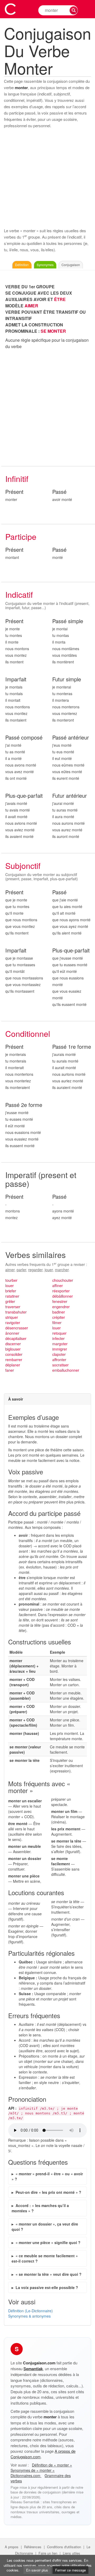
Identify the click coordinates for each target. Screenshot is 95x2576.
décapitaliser (16, 1338)
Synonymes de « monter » (33, 2470)
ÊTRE (60, 299)
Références (33, 2547)
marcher (62, 1270)
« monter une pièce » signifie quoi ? (48, 2242)
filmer (57, 1323)
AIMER (31, 306)
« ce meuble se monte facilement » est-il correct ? (45, 2258)
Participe (21, 537)
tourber (11, 1280)
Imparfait (16, 679)
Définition (22, 265)
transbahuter (16, 1312)
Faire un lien (48, 2553)
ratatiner (12, 1296)
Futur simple (67, 679)
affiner (58, 1285)
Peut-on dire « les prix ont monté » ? (48, 2192)
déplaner (13, 1365)
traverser (13, 1307)
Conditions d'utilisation (64, 2547)
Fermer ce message (70, 2570)
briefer (11, 1291)
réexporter (61, 1291)
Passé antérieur (71, 738)
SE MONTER (53, 331)
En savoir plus (37, 2570)
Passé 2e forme (24, 1105)
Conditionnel (28, 1034)
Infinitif (17, 479)
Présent (14, 492)
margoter (60, 1344)
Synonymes (45, 265)
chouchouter (63, 1280)
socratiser (60, 1365)
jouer (49, 1270)
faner (10, 1370)
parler (21, 1270)
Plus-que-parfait (24, 796)
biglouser (13, 1349)
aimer (10, 1270)
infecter (58, 1338)
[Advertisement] (47, 178)
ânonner (12, 1333)
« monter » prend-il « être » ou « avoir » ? (47, 2176)
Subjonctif (23, 866)
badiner (59, 1312)
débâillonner (63, 1296)
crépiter (59, 1317)
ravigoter (13, 1323)
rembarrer (14, 1360)
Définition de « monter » (52, 2465)
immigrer (60, 1349)
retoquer (59, 1333)
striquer (12, 1317)
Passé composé (24, 738)
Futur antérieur (70, 796)
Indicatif (19, 594)
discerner (13, 1344)
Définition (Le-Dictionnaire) (30, 2311)
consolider (14, 1354)
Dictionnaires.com (26, 2475)
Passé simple (68, 621)
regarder (35, 1270)
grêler (10, 1301)
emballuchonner (66, 1370)
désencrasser (17, 1328)
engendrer (61, 1307)
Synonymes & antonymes (29, 2316)
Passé (59, 492)
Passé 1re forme (72, 1047)
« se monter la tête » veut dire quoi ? (49, 2274)
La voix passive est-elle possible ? (47, 2287)
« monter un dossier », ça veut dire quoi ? (45, 2227)
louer (9, 1285)
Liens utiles (72, 2553)
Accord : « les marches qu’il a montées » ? (40, 2208)
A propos (12, 2547)
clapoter (59, 1354)
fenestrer (60, 1301)
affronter (59, 1360)
